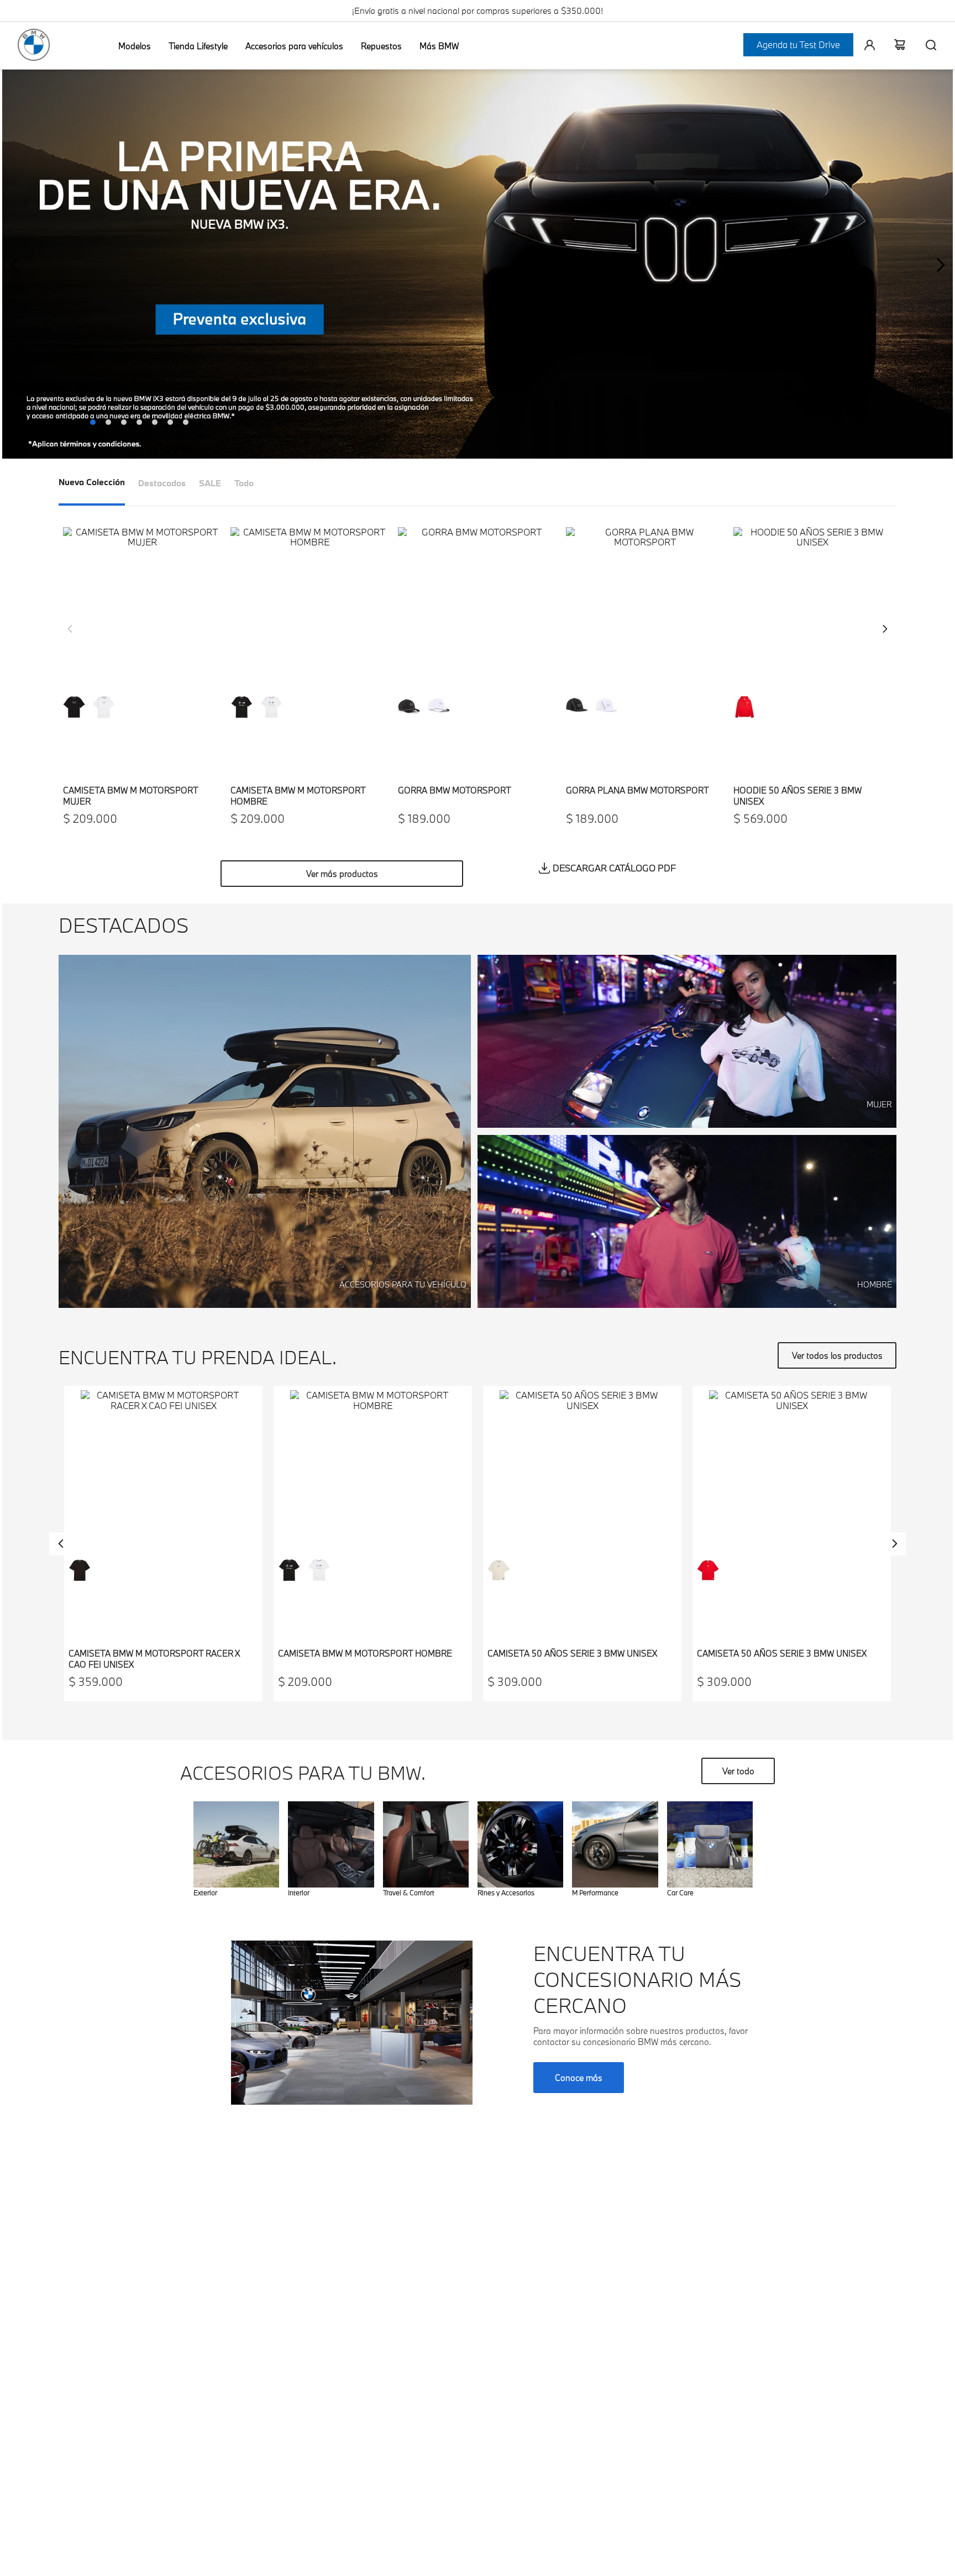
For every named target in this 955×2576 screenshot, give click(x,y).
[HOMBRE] (687, 1304)
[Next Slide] (940, 265)
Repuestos (381, 46)
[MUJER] (687, 1124)
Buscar (926, 45)
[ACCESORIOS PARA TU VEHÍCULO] (265, 1304)
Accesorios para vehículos (294, 46)
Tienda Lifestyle (198, 46)
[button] (478, 265)
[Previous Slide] (15, 265)
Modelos (135, 46)
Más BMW (439, 46)
